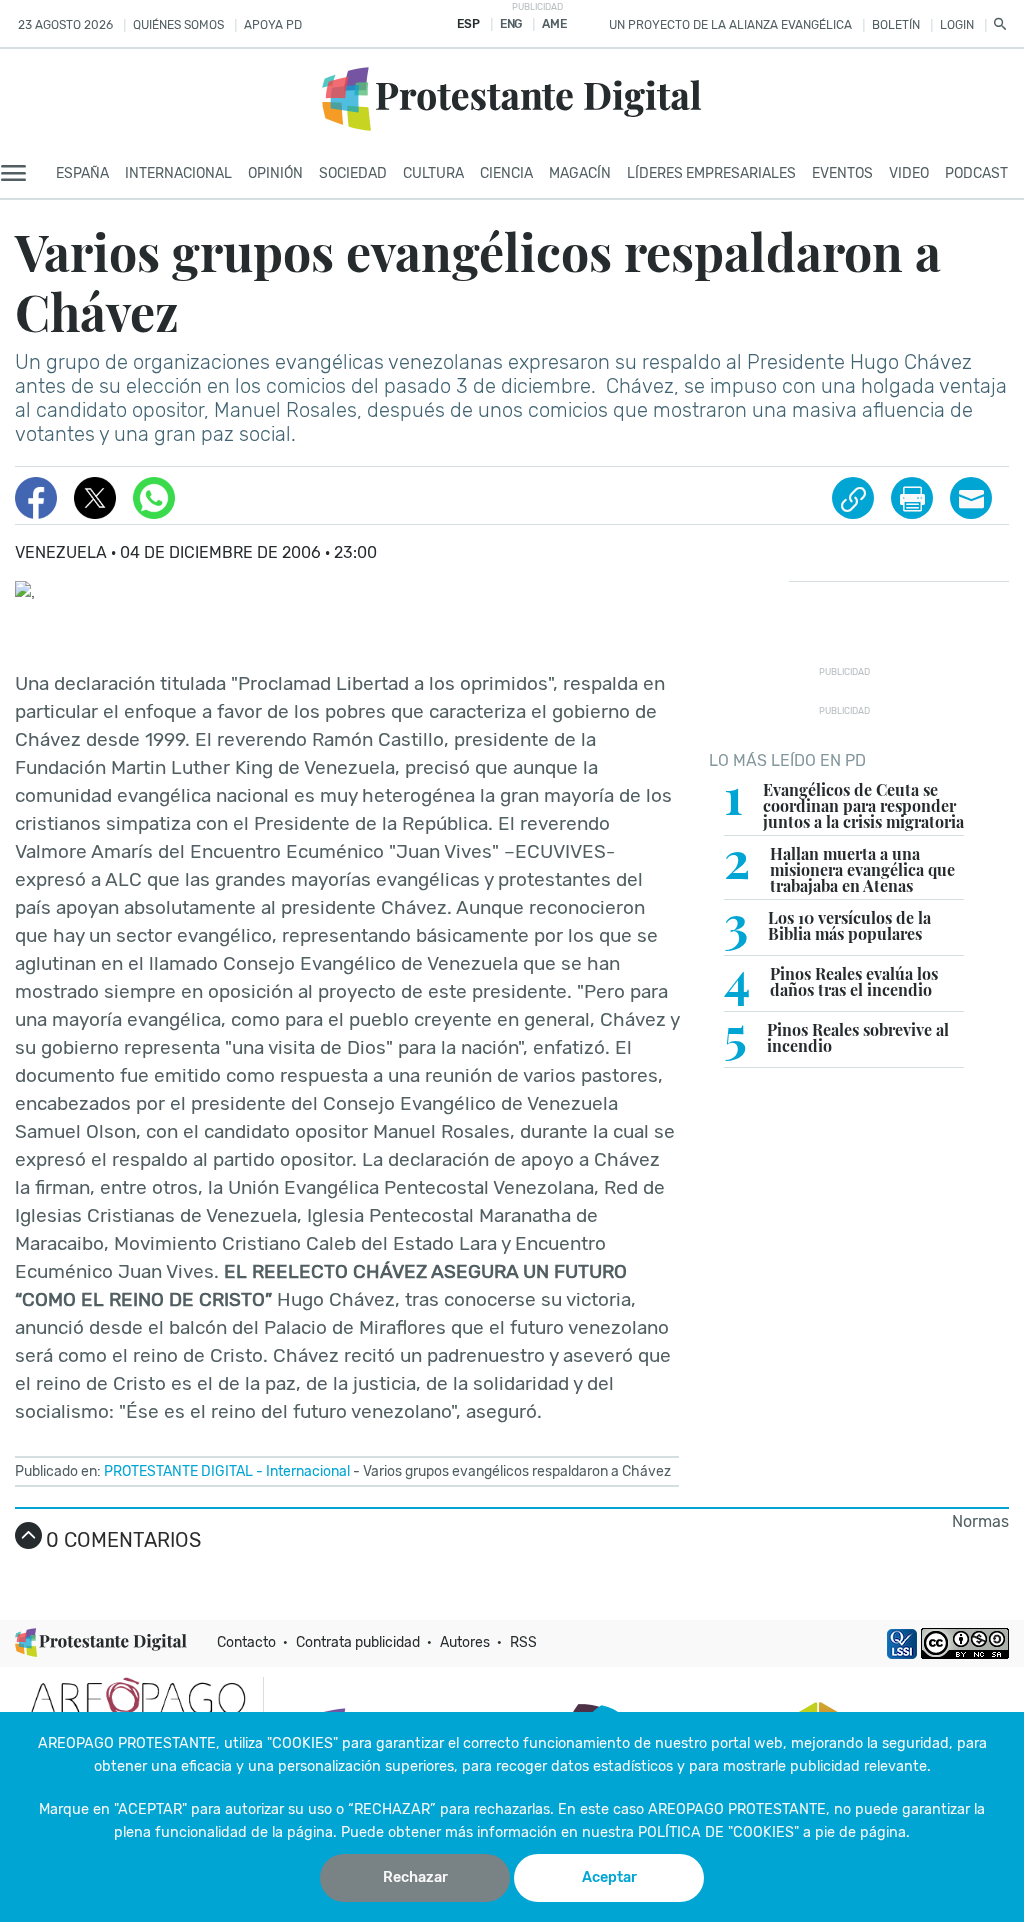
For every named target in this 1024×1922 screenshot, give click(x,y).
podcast (976, 173)
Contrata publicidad (358, 1642)
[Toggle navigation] (19, 174)
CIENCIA (506, 173)
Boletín (896, 25)
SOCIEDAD (353, 173)
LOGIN (957, 25)
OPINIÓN (275, 173)
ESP (468, 24)
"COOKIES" (302, 1743)
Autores (465, 1642)
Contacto (246, 1642)
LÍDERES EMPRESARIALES (711, 173)
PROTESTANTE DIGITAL (178, 1471)
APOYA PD (273, 25)
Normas (980, 1521)
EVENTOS (842, 173)
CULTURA (433, 173)
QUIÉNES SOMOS (178, 25)
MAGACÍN (580, 173)
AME (554, 24)
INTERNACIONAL (178, 173)
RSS (523, 1642)
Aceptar (609, 1877)
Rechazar (415, 1877)
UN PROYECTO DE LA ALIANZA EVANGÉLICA (730, 25)
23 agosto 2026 (65, 25)
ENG (511, 24)
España (82, 173)
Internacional (308, 1471)
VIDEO (909, 173)
